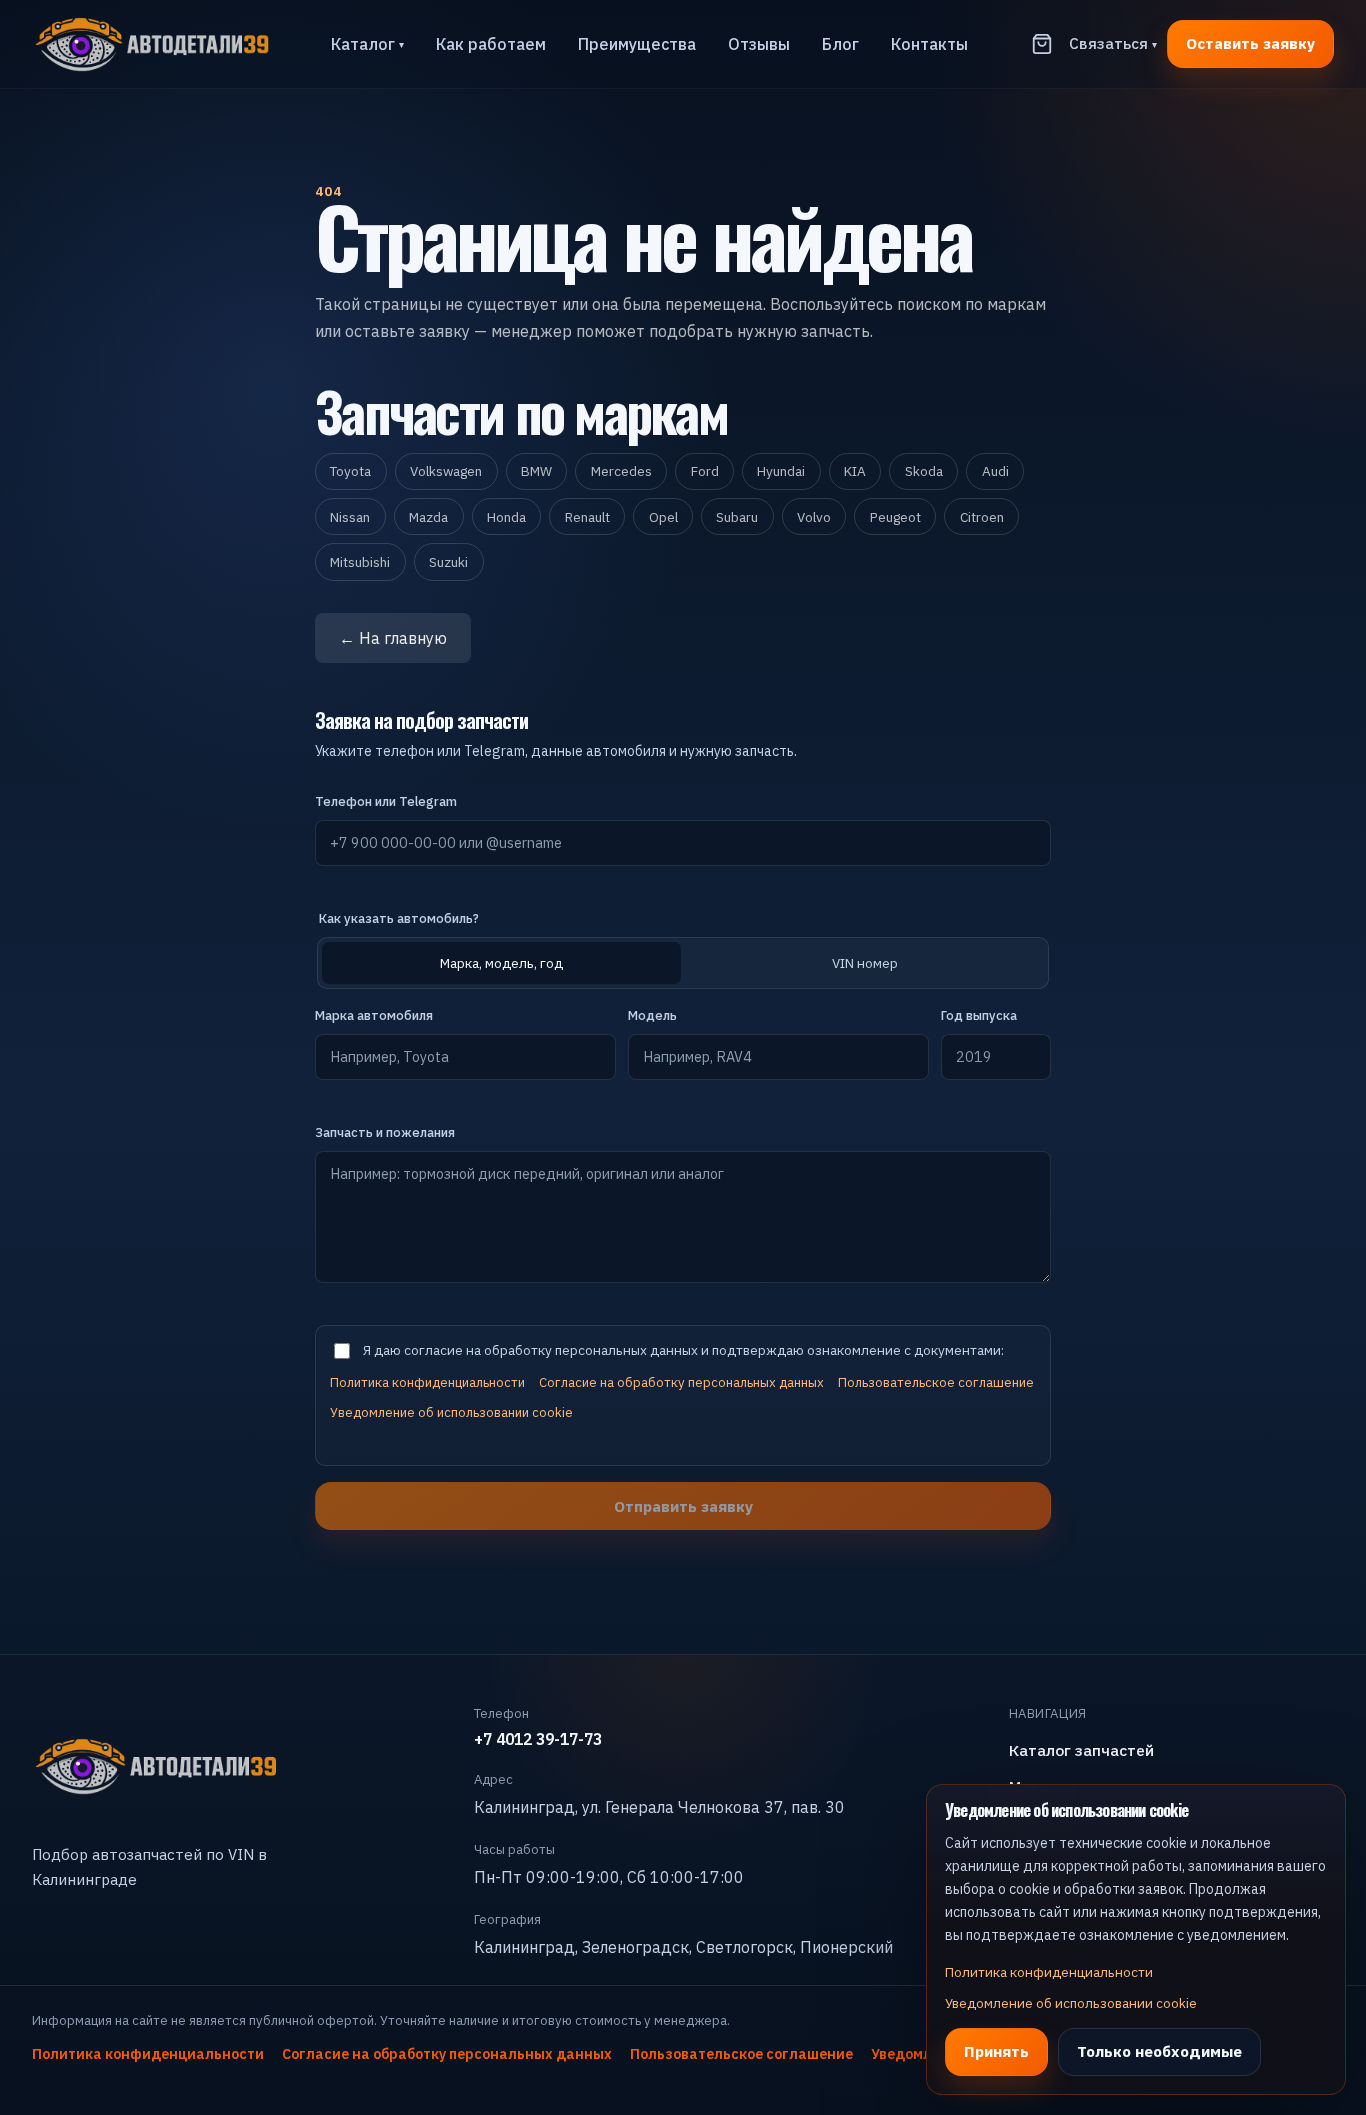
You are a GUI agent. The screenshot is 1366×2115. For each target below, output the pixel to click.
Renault (587, 517)
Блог (840, 44)
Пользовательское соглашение (936, 1382)
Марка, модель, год (501, 963)
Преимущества (637, 44)
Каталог (367, 44)
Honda (506, 517)
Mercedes (621, 471)
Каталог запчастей (1081, 1750)
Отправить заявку (683, 1506)
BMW (536, 471)
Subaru (737, 517)
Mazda (428, 517)
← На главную (393, 638)
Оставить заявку (1250, 43)
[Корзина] (1042, 44)
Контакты (929, 44)
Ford (705, 471)
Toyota (350, 471)
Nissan (350, 517)
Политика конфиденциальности (427, 1382)
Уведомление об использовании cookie (451, 1412)
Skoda (924, 471)
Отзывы (759, 44)
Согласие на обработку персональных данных (681, 1382)
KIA (855, 471)
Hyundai (781, 471)
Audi (995, 471)
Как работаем (491, 44)
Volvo (814, 517)
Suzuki (448, 562)
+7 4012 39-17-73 (538, 1739)
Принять (996, 2051)
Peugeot (895, 517)
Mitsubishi (360, 562)
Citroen (982, 517)
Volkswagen (446, 471)
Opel (663, 517)
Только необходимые (1159, 2051)
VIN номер (865, 963)
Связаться (1113, 43)
